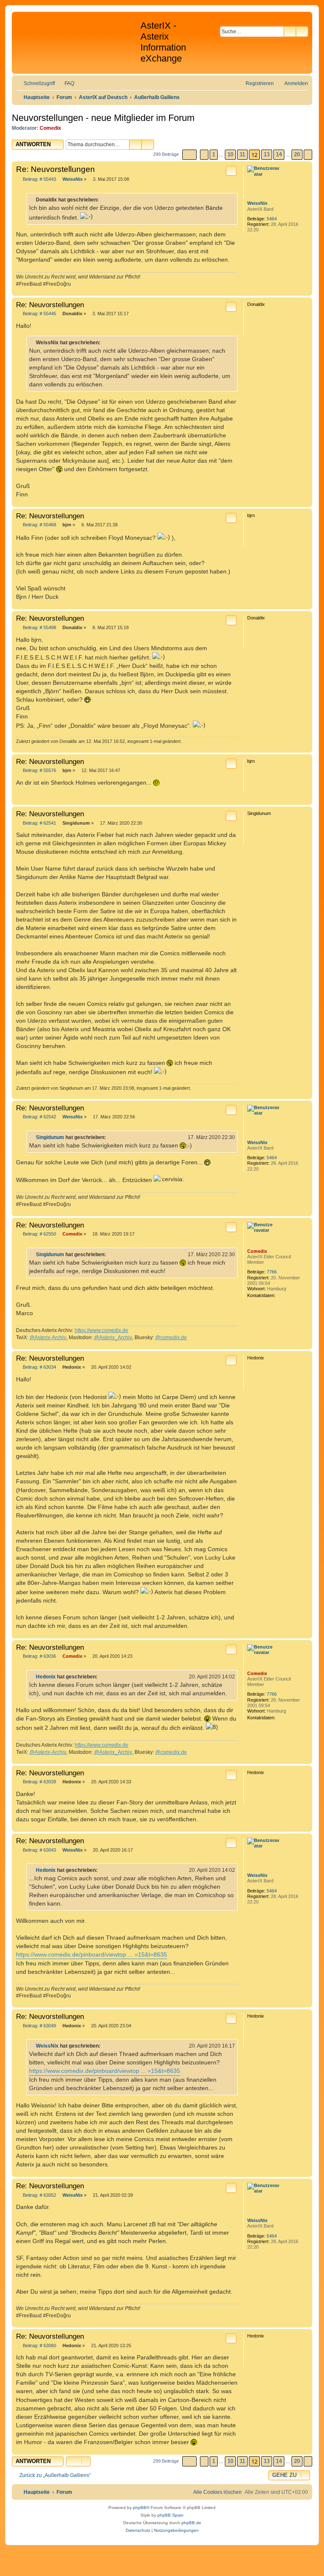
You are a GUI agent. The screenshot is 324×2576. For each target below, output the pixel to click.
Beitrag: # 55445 (39, 314)
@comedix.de (171, 1338)
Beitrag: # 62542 (39, 1117)
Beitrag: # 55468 (39, 525)
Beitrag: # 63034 (39, 1367)
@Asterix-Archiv (48, 1338)
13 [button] (267, 154)
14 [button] (279, 154)
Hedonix (46, 1677)
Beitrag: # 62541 (39, 823)
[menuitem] (66, 84)
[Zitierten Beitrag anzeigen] (111, 1137)
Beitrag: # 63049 (39, 2026)
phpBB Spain (170, 2515)
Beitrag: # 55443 (39, 179)
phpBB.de (191, 2523)
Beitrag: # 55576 (39, 771)
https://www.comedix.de (101, 1330)
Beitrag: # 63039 (39, 1782)
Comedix (50, 128)
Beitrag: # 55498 (39, 628)
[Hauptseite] (77, 38)
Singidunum (50, 1137)
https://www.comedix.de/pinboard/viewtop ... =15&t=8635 (92, 1954)
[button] (189, 155)
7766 (272, 1272)
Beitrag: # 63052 (39, 2195)
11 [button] (242, 154)
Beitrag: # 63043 (39, 1850)
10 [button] (230, 154)
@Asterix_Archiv (113, 1338)
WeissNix (257, 203)
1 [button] (214, 154)
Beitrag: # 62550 (39, 1234)
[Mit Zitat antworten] (231, 171)
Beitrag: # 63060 (39, 2346)
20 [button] (297, 154)
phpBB (140, 2508)
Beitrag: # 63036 (39, 1656)
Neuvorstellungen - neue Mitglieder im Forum (103, 118)
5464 (272, 219)
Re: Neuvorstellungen (55, 169)
